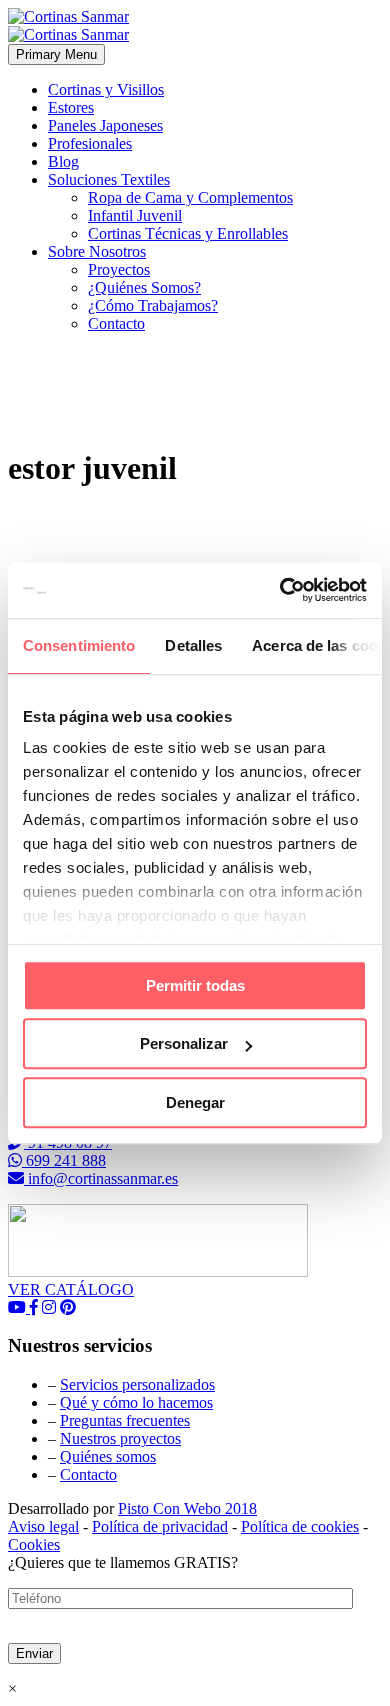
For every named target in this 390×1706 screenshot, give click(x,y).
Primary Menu (56, 54)
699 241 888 (64, 1160)
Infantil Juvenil (135, 215)
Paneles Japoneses (105, 125)
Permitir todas (195, 985)
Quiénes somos (108, 1456)
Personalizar (184, 1043)
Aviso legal (43, 1526)
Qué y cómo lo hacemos (136, 1402)
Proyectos (119, 269)
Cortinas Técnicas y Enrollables (188, 233)
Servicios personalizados (137, 1384)
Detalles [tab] (193, 645)
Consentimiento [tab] (79, 645)
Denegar (195, 1102)
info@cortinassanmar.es (101, 1178)
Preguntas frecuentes (125, 1420)
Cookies (34, 1544)
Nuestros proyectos (120, 1438)
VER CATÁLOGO (71, 1289)
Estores (71, 107)
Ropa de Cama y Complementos (190, 197)
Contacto (116, 323)
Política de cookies (300, 1526)
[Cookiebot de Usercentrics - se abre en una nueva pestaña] (280, 590)
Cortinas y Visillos (106, 89)
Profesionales (90, 143)
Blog (63, 161)
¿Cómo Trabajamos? (153, 305)
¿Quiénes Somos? (144, 287)
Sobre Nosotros (97, 251)
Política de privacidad (160, 1526)
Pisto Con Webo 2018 (187, 1508)
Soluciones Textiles (109, 179)
